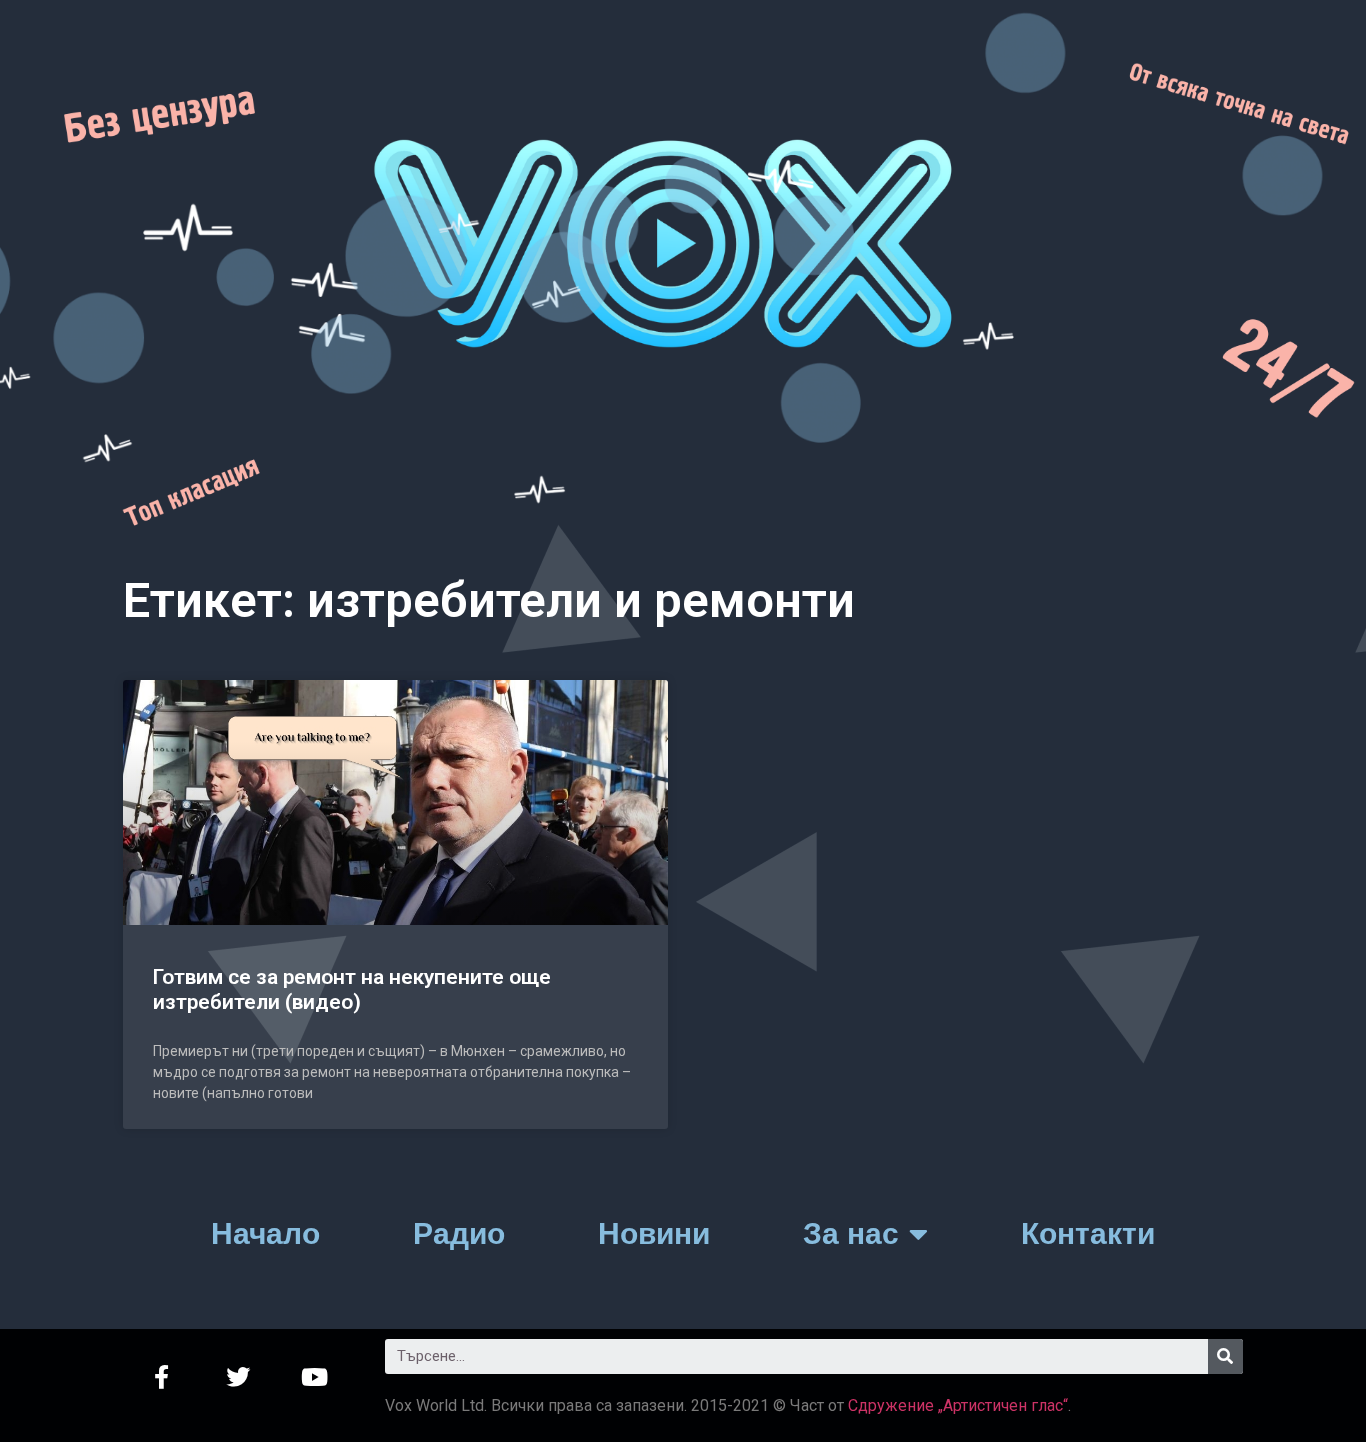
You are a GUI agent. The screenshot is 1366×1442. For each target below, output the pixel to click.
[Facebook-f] (161, 1377)
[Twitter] (238, 1377)
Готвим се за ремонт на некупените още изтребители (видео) (352, 989)
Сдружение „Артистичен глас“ (958, 1405)
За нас (851, 1233)
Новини (654, 1233)
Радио (459, 1233)
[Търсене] (1225, 1356)
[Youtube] (315, 1377)
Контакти (1088, 1233)
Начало (265, 1233)
